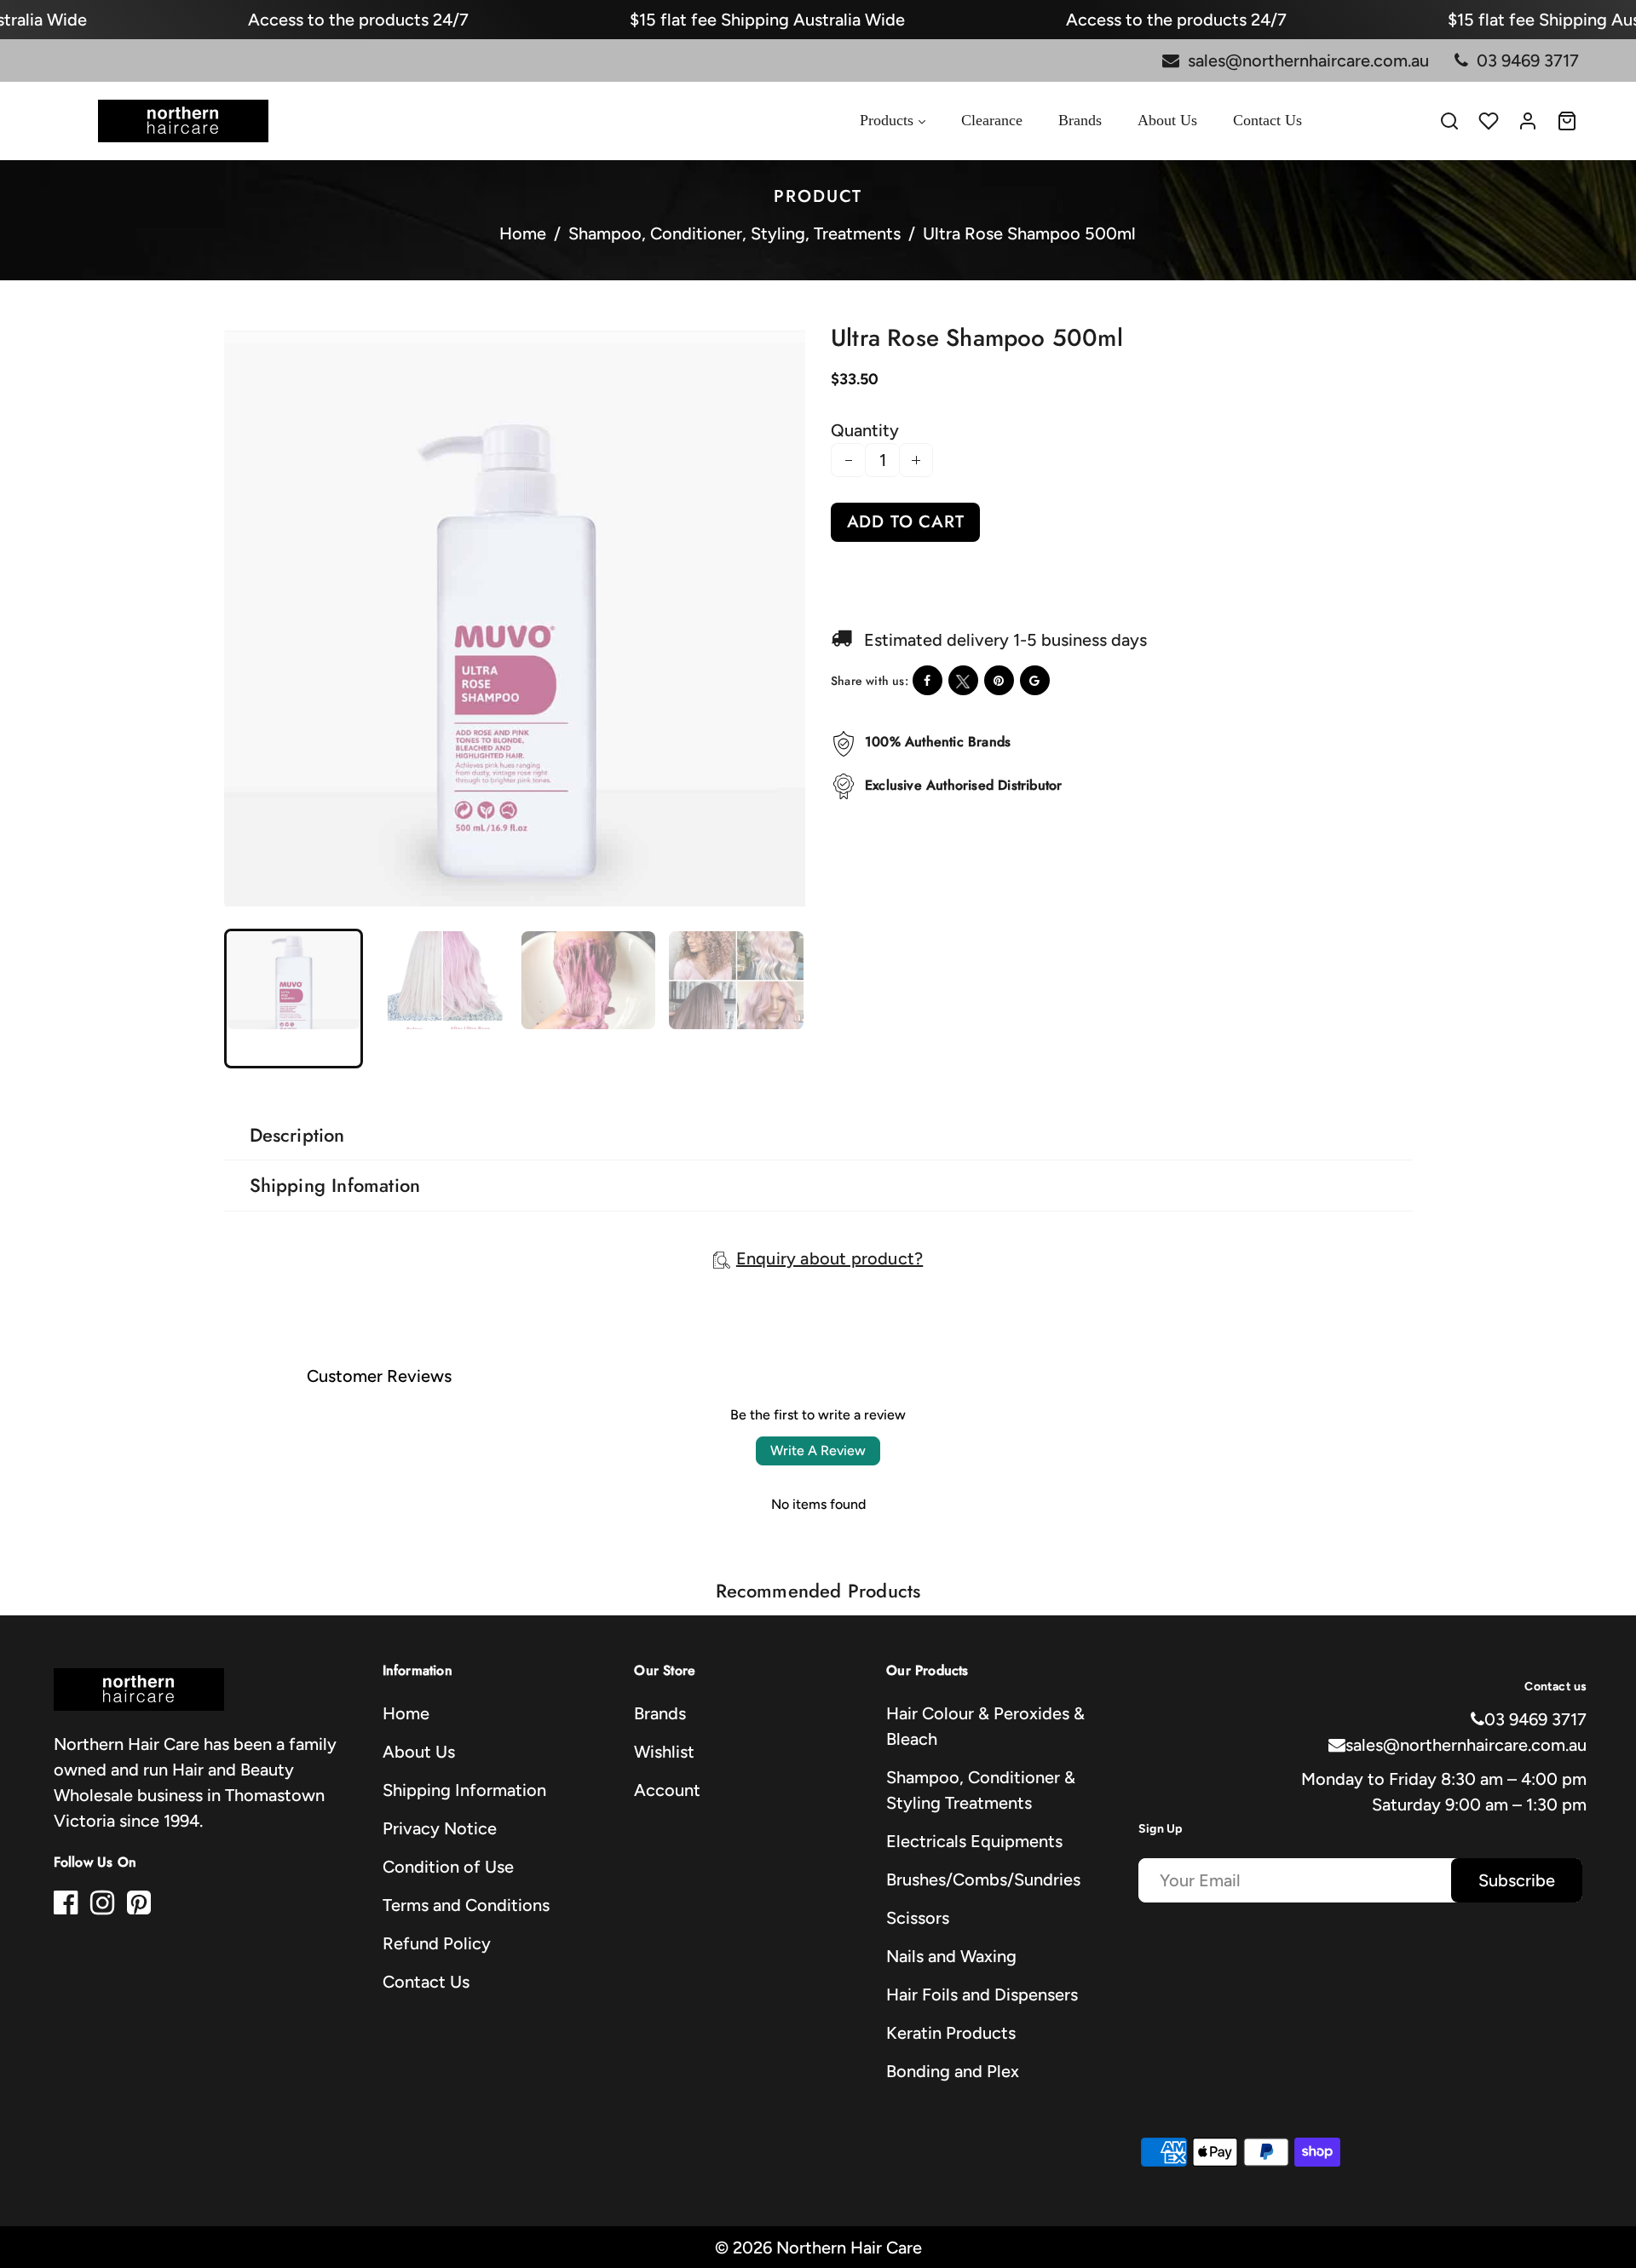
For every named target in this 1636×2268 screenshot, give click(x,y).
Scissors (918, 1918)
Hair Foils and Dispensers (982, 1995)
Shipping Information (464, 1790)
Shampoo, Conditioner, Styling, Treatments (734, 233)
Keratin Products (951, 2033)
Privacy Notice (440, 1828)
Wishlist (664, 1752)
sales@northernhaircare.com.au (1466, 1745)
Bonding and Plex (953, 2071)
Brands (660, 1713)
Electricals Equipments (974, 1841)
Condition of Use (448, 1867)
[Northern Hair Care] (183, 119)
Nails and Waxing (951, 1956)
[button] (252, 996)
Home (523, 233)
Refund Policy (437, 1943)
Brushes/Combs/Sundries (983, 1879)
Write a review (818, 1451)
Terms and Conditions (466, 1905)
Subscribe (1517, 1880)
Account (667, 1790)
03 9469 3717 (1535, 1719)
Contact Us (426, 1982)
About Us (419, 1752)
